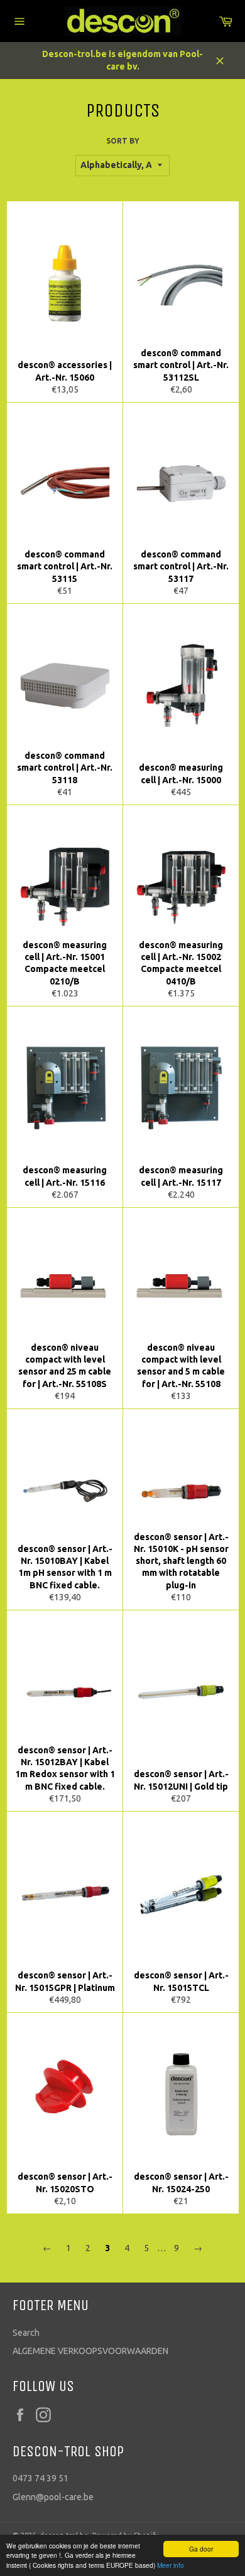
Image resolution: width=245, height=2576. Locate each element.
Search (26, 2333)
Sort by (123, 141)
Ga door (201, 2549)
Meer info (171, 2565)
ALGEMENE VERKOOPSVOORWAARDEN (90, 2351)
